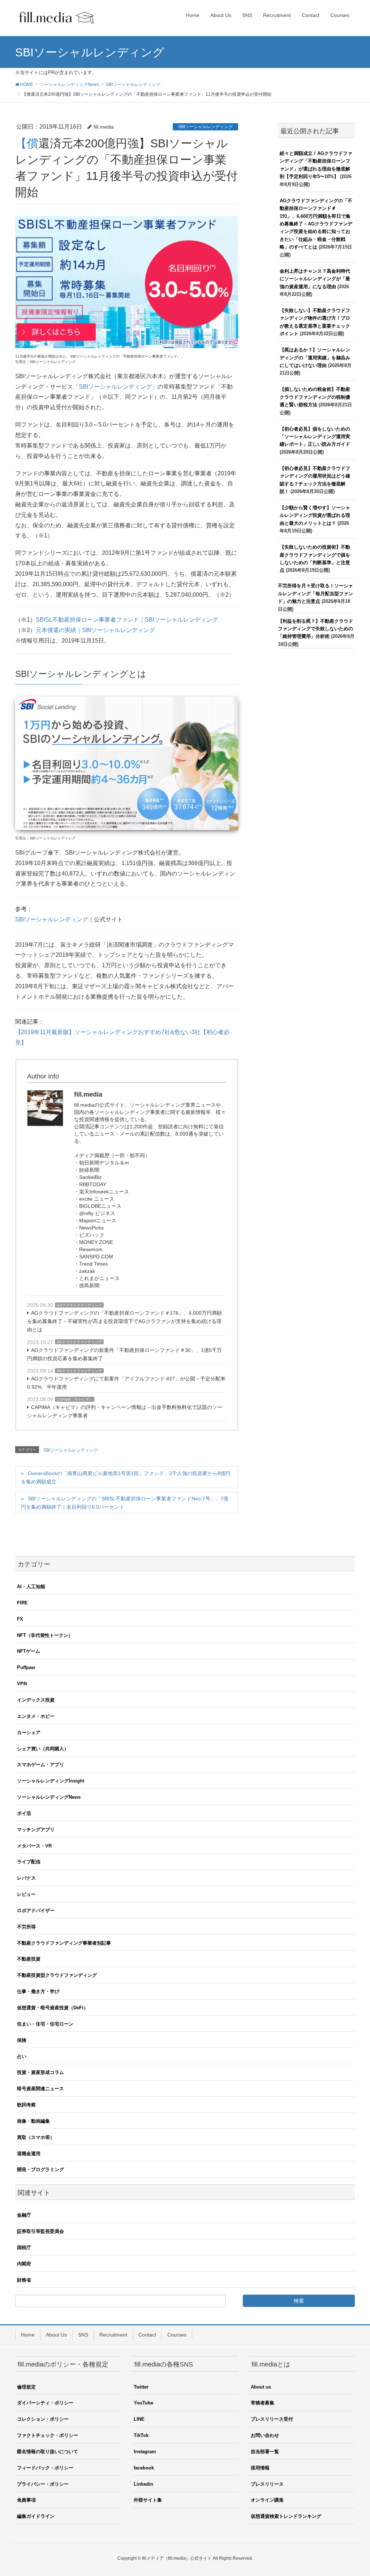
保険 (22, 2040)
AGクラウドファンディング (79, 1305)
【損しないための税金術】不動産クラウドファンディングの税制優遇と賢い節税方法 (315, 397)
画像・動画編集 (33, 2121)
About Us (56, 2335)
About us (261, 2387)
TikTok (141, 2435)
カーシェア (29, 1732)
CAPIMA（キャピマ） (75, 1399)
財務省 (24, 2280)
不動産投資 (29, 1959)
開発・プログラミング (40, 2169)
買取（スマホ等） (36, 2137)
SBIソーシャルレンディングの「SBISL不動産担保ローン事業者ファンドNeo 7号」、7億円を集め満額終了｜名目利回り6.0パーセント (125, 1503)
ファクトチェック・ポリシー (48, 2435)
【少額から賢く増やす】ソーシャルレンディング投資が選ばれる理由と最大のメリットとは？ (315, 515)
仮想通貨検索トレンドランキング (286, 2516)
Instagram (145, 2452)
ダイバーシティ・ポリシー (45, 2403)
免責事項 (26, 2500)
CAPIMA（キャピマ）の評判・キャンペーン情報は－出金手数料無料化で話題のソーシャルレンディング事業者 (125, 1411)
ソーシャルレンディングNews (49, 1797)
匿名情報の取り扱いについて (48, 2452)
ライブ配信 (29, 1862)
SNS (83, 2335)
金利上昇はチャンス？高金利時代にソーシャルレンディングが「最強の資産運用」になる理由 (315, 279)
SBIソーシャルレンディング (205, 127)
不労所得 (26, 1927)
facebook (144, 2468)
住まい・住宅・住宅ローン (45, 2024)
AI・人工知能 (31, 1587)
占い (22, 2056)
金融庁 (24, 2215)
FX (20, 1619)
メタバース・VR (34, 1846)
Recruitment (113, 2335)
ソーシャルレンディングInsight (51, 1781)
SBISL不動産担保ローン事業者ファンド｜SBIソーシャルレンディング (127, 620)
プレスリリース (267, 2484)
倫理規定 (26, 2387)
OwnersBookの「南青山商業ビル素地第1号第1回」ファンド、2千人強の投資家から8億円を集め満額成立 (126, 1477)
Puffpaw (26, 1667)
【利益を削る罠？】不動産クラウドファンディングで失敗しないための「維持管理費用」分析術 (315, 629)
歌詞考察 (26, 2105)
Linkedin (143, 2484)
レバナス (26, 1878)
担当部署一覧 (265, 2452)
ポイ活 (24, 1813)
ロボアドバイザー (36, 1911)
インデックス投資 (36, 1700)
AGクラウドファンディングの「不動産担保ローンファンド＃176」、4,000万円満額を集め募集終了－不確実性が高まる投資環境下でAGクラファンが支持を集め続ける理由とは (124, 1321)
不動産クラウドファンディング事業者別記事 (64, 1943)
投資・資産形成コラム (40, 2072)
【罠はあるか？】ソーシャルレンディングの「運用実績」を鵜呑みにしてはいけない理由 (315, 358)
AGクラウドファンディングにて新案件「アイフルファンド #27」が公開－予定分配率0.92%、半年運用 (126, 1383)
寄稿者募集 (263, 2403)
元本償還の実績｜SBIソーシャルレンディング (95, 630)
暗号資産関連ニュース (40, 2089)
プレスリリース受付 (272, 2419)
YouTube (143, 2403)
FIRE (22, 1603)
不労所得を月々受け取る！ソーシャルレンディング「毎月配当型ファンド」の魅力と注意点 (315, 593)
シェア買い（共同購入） (43, 1749)
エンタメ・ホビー (36, 1716)
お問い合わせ (265, 2435)
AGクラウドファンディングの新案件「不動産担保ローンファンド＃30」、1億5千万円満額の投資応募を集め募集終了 (124, 1354)
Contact (147, 2335)
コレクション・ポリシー (43, 2419)
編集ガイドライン (36, 2516)
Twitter (141, 2387)
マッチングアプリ (36, 1830)
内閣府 (24, 2264)
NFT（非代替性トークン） (45, 1635)
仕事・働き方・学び (38, 1991)
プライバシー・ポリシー (43, 2484)
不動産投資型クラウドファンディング (57, 1975)
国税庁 (24, 2247)
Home (28, 2335)
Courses (177, 2335)
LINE (139, 2419)
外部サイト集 (148, 2500)
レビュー (26, 1894)
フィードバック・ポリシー (45, 2468)
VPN (22, 1684)
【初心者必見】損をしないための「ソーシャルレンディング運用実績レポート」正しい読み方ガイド (315, 437)
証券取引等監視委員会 (40, 2231)
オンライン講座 (267, 2500)
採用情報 (260, 2468)
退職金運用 (29, 2154)
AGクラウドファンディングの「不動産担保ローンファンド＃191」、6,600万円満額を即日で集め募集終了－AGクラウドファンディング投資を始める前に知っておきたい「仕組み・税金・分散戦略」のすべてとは (316, 224)
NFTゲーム (29, 1651)
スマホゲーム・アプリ (40, 1765)
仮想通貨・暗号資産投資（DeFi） (53, 2008)
